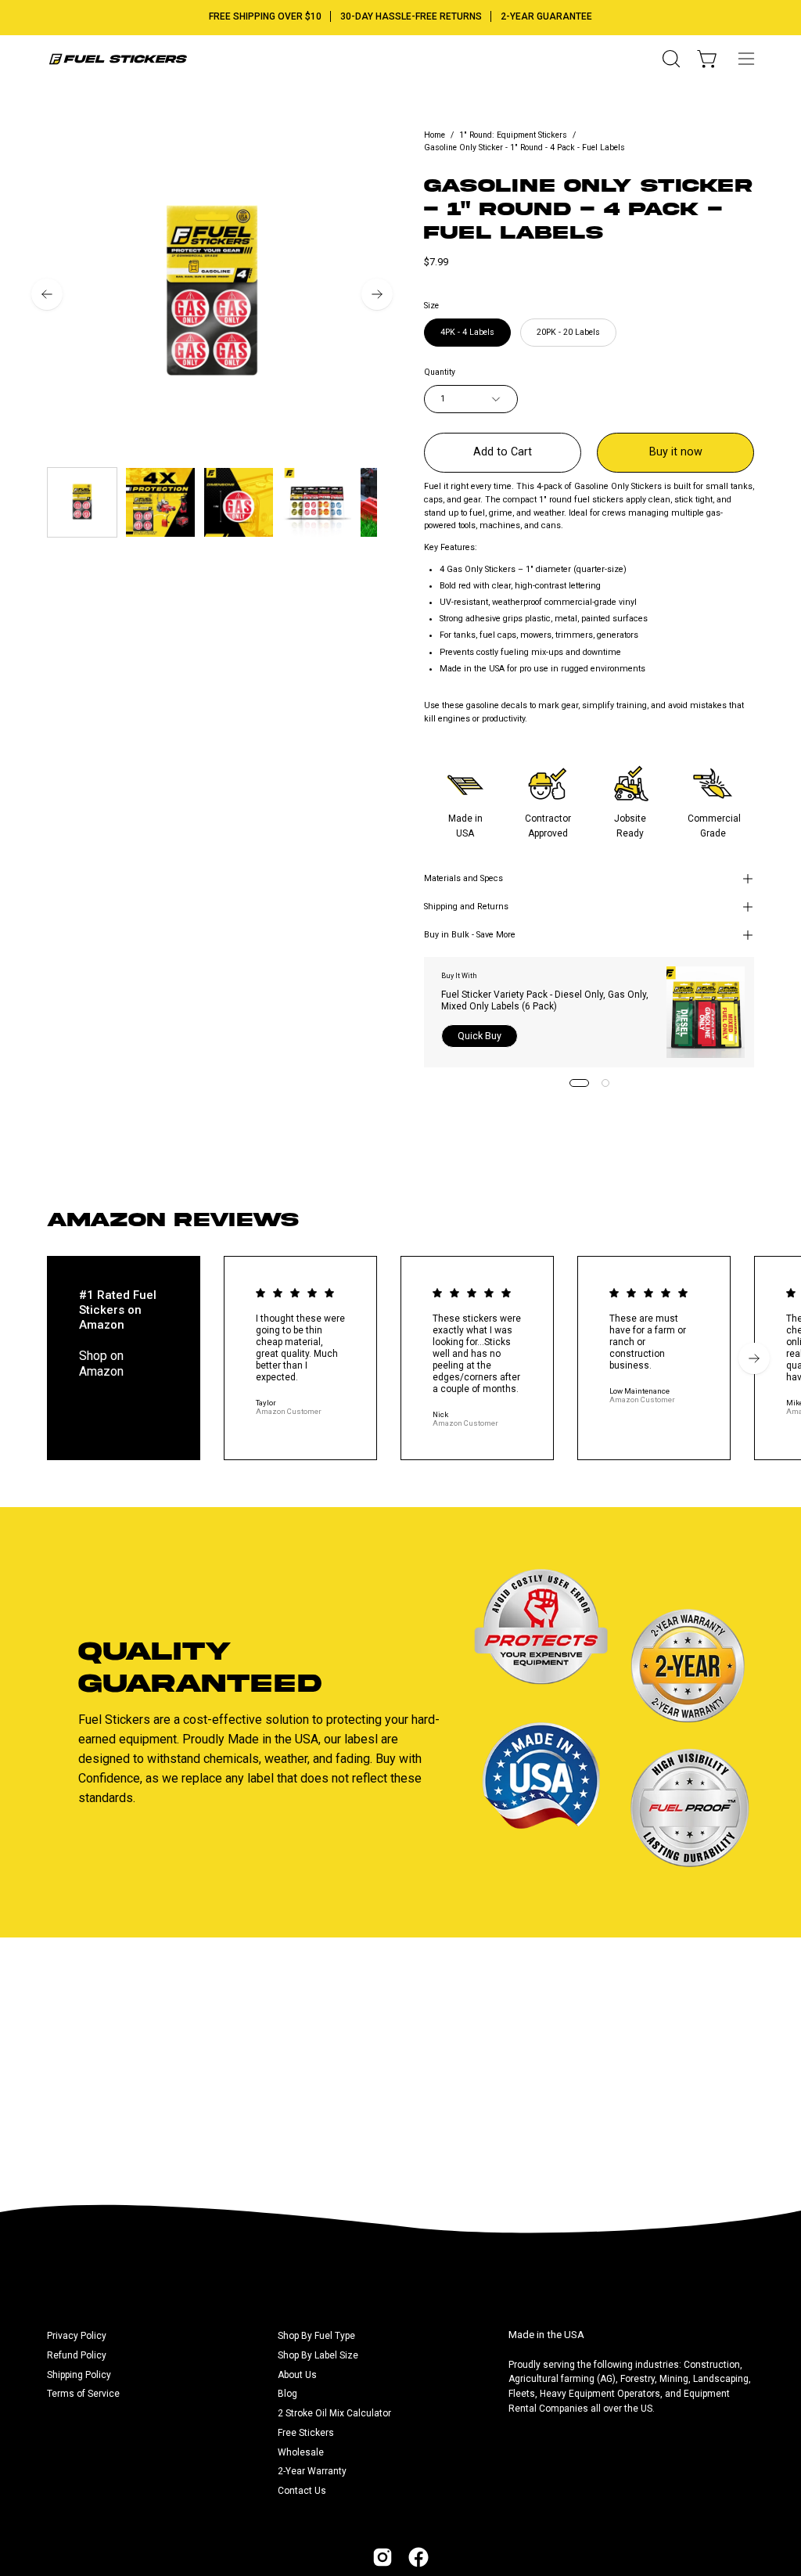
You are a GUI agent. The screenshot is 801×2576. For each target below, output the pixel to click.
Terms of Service (83, 2394)
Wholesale (301, 2452)
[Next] (377, 294)
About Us (297, 2375)
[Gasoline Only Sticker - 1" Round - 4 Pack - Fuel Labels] (82, 502)
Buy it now (676, 452)
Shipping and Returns (466, 907)
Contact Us (302, 2491)
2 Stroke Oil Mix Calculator (334, 2413)
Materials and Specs (463, 878)
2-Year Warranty (312, 2471)
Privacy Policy (77, 2336)
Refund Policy (77, 2355)
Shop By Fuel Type (316, 2336)
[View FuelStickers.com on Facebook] (418, 2557)
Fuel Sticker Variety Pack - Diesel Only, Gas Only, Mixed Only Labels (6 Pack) (545, 1000)
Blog (287, 2394)
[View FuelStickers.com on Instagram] (383, 2557)
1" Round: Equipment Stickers (513, 135)
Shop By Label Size (318, 2355)
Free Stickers (306, 2433)
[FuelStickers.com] (117, 59)
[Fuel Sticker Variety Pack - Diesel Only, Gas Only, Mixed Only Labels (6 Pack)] (706, 1012)
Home (435, 135)
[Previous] (47, 294)
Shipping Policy (79, 2375)
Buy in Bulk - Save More (470, 935)
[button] (670, 59)
